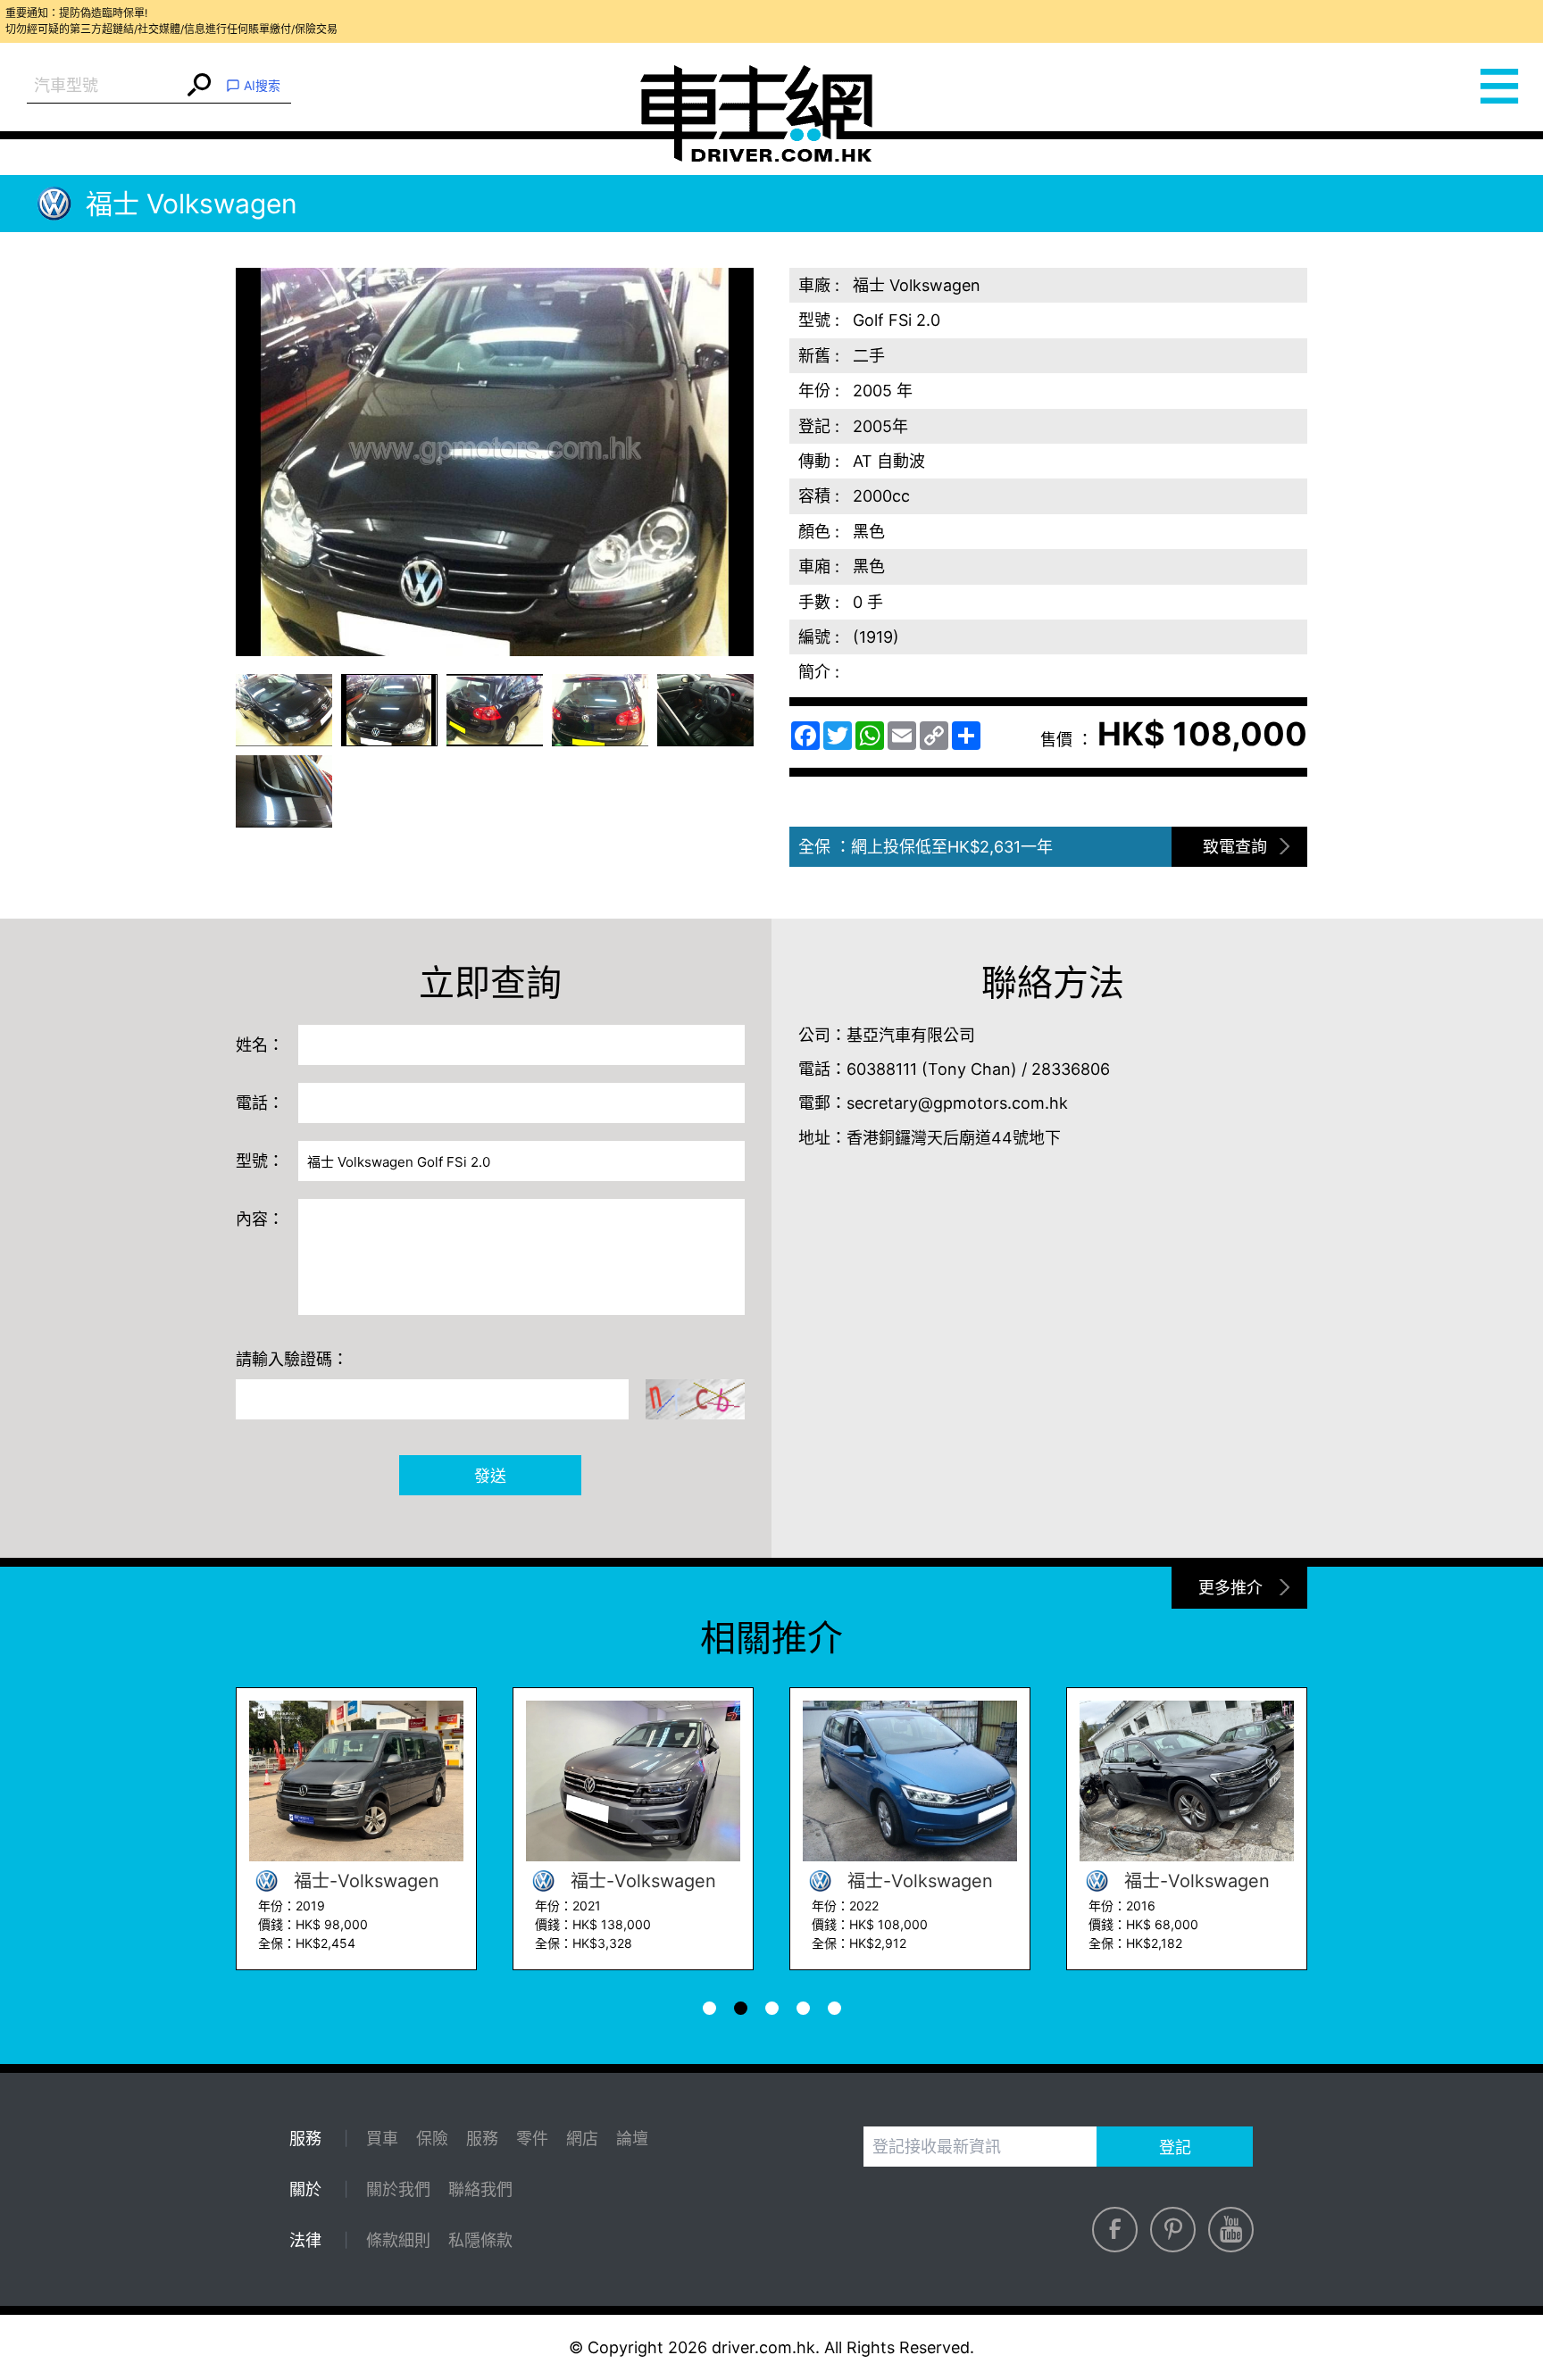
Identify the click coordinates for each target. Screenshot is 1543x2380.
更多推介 (1230, 1588)
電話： (260, 1103)
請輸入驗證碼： (292, 1359)
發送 (490, 1476)
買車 (382, 2139)
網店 (582, 2139)
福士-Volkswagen (364, 1881)
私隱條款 (480, 2240)
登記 (1175, 2147)
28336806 (1071, 1069)
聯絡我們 (480, 2189)
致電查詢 (1235, 847)
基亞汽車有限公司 (911, 1035)
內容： (260, 1219)
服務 (482, 2139)
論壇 (632, 2139)
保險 (432, 2139)
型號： (260, 1161)
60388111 (882, 1069)
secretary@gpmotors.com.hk (957, 1103)
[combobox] (105, 86)
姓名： (260, 1045)
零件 (532, 2139)
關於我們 (398, 2189)
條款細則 (398, 2240)
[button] (284, 710)
